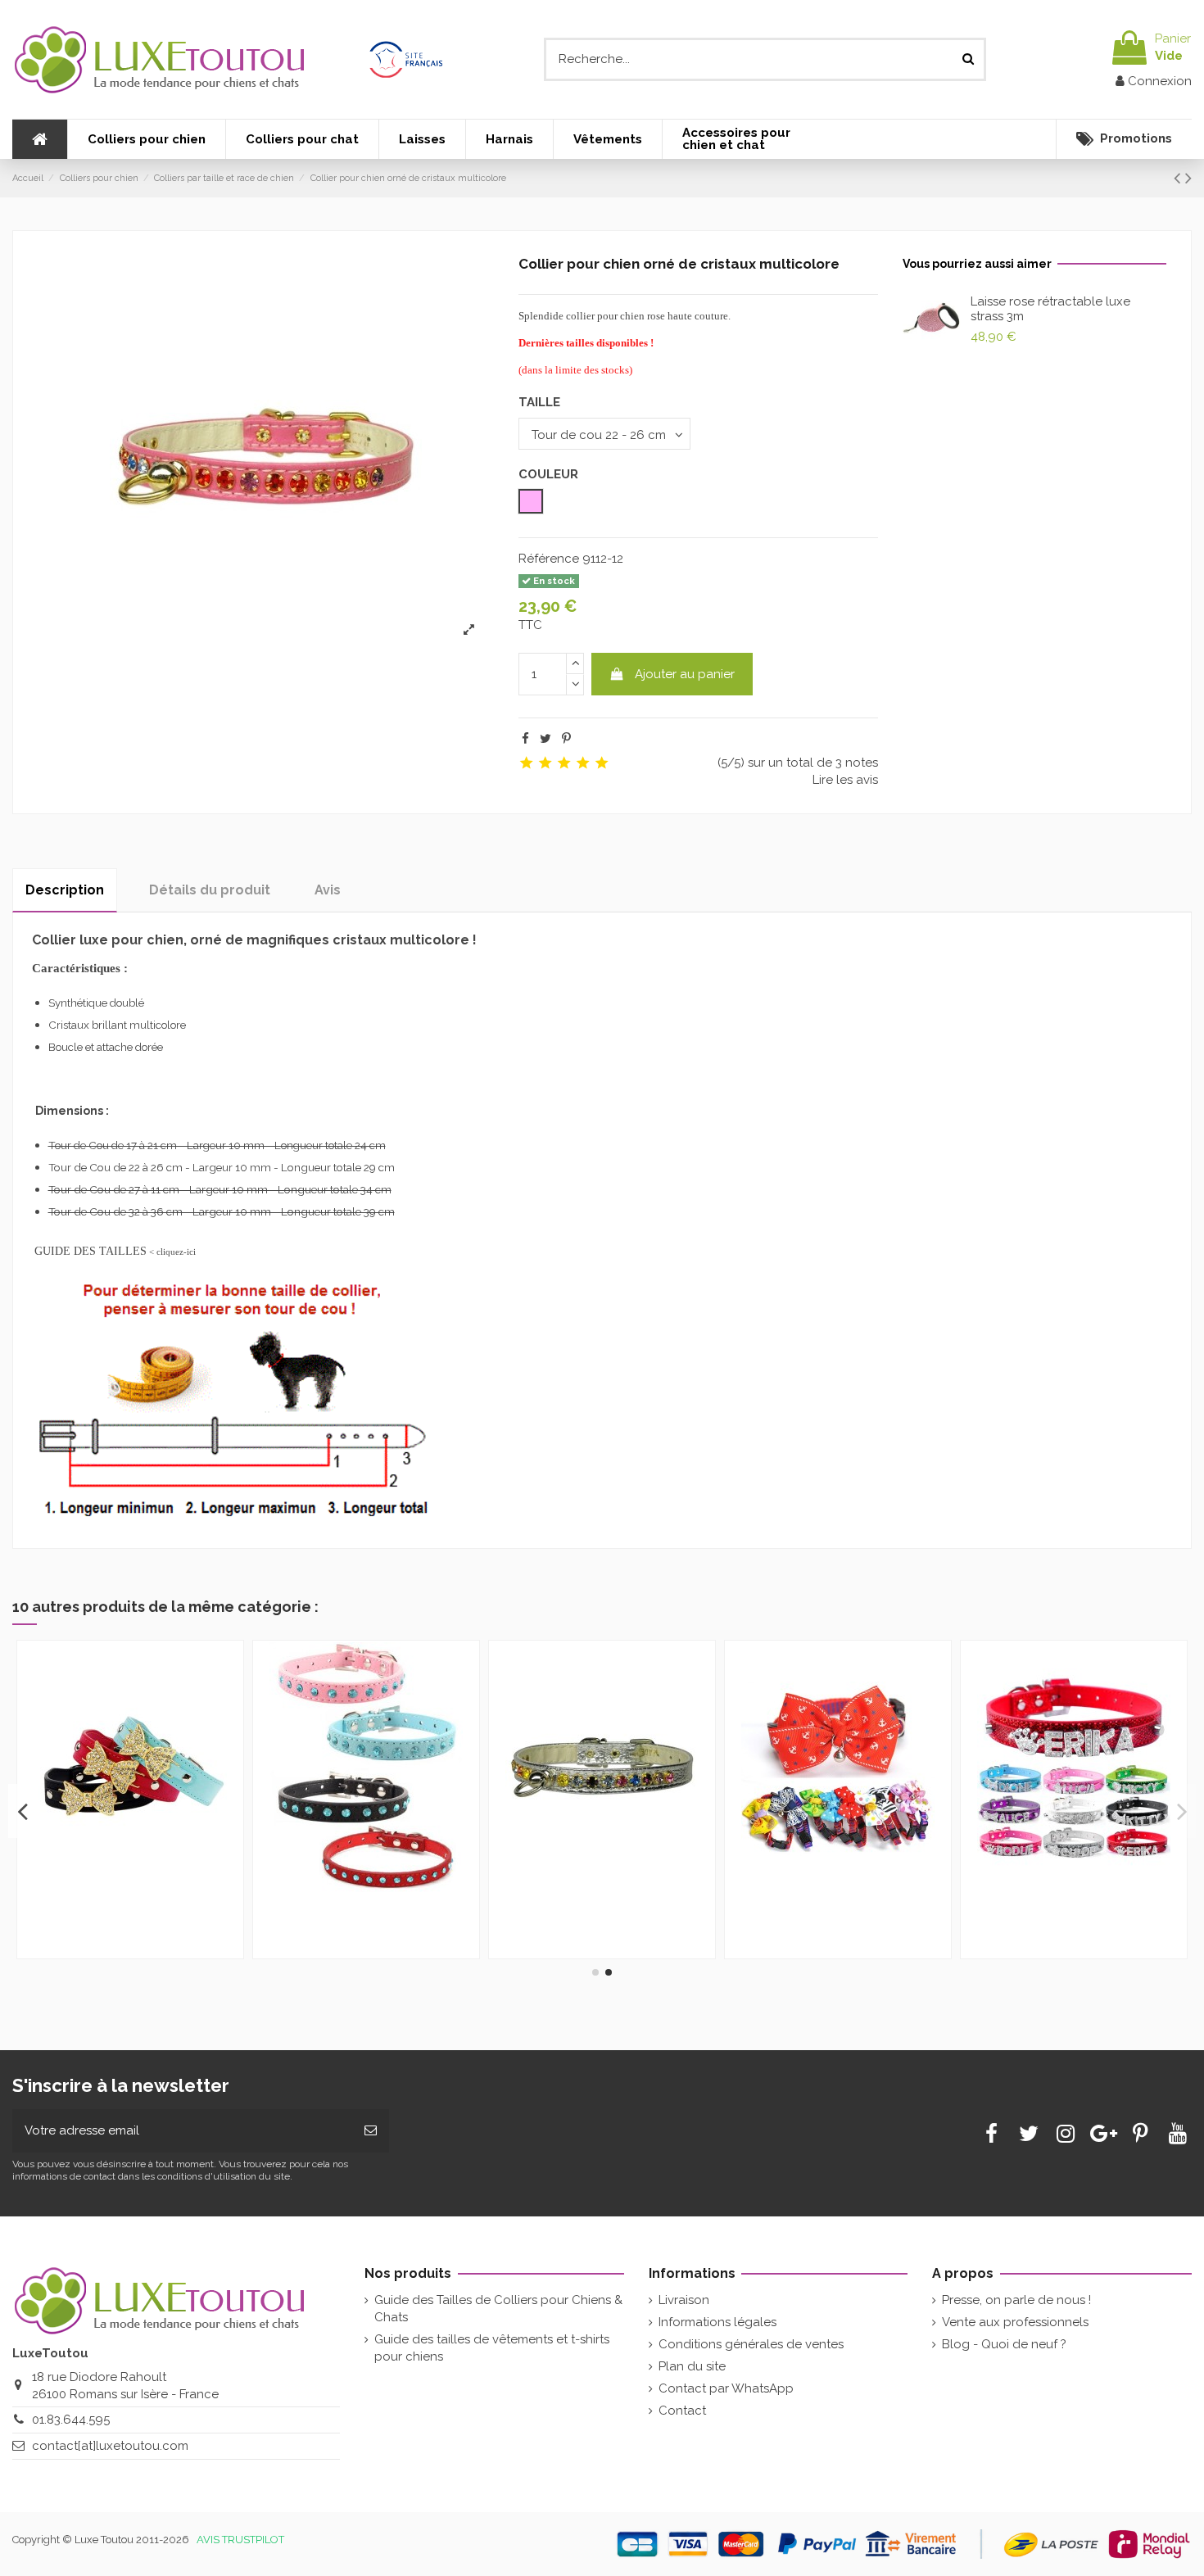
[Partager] (525, 739)
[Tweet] (545, 739)
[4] (583, 763)
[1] (526, 763)
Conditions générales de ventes (751, 2344)
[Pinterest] (566, 739)
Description (65, 890)
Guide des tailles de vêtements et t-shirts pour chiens (492, 2348)
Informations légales (717, 2322)
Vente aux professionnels (1015, 2322)
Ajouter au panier (685, 674)
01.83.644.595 (71, 2420)
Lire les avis (845, 780)
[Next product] (1188, 178)
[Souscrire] (371, 2131)
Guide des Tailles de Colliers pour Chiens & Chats (498, 2309)
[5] (602, 763)
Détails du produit (210, 890)
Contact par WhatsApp (726, 2388)
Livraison (684, 2300)
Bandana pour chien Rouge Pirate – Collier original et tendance (120, 1914)
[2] (545, 763)
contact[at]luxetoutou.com (110, 2446)
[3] (564, 763)
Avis (328, 890)
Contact (682, 2411)
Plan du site (692, 2366)
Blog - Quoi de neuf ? (1004, 2344)
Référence (549, 559)
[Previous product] (1179, 178)
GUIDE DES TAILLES (91, 1251)
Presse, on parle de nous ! (1016, 2300)
